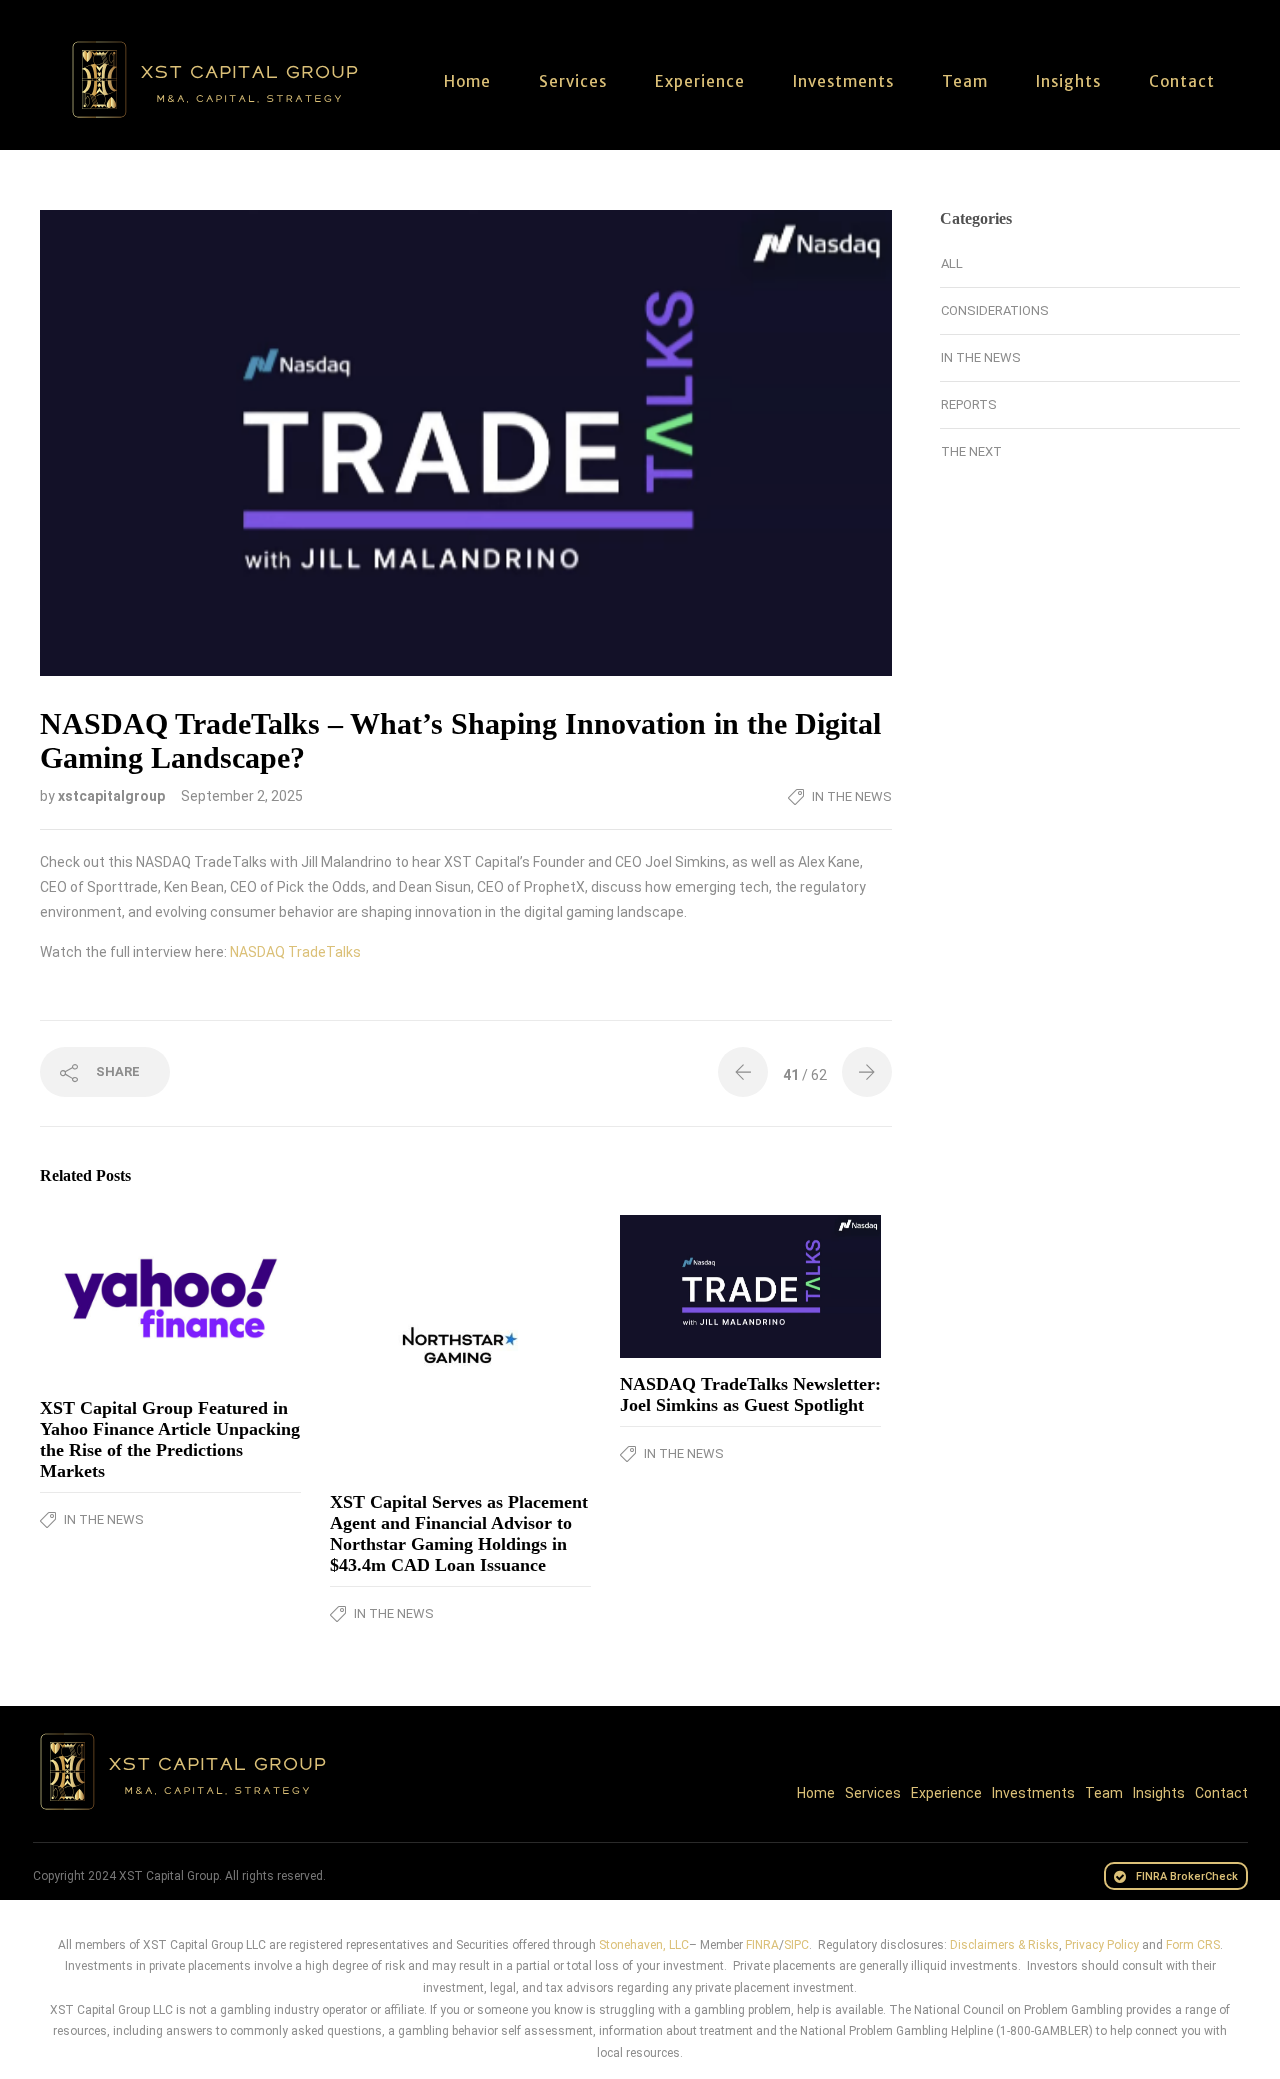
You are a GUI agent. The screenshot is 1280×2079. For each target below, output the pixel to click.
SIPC (796, 1945)
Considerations (995, 310)
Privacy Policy (1102, 1945)
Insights (1068, 81)
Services (573, 81)
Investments (843, 81)
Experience (700, 81)
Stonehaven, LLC (644, 1945)
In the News (852, 796)
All (952, 263)
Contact (1182, 81)
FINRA (762, 1945)
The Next (971, 451)
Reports (969, 404)
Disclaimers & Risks (1004, 1945)
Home (467, 81)
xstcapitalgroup (113, 796)
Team (965, 81)
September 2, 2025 (242, 796)
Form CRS (1193, 1945)
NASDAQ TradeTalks (295, 952)
